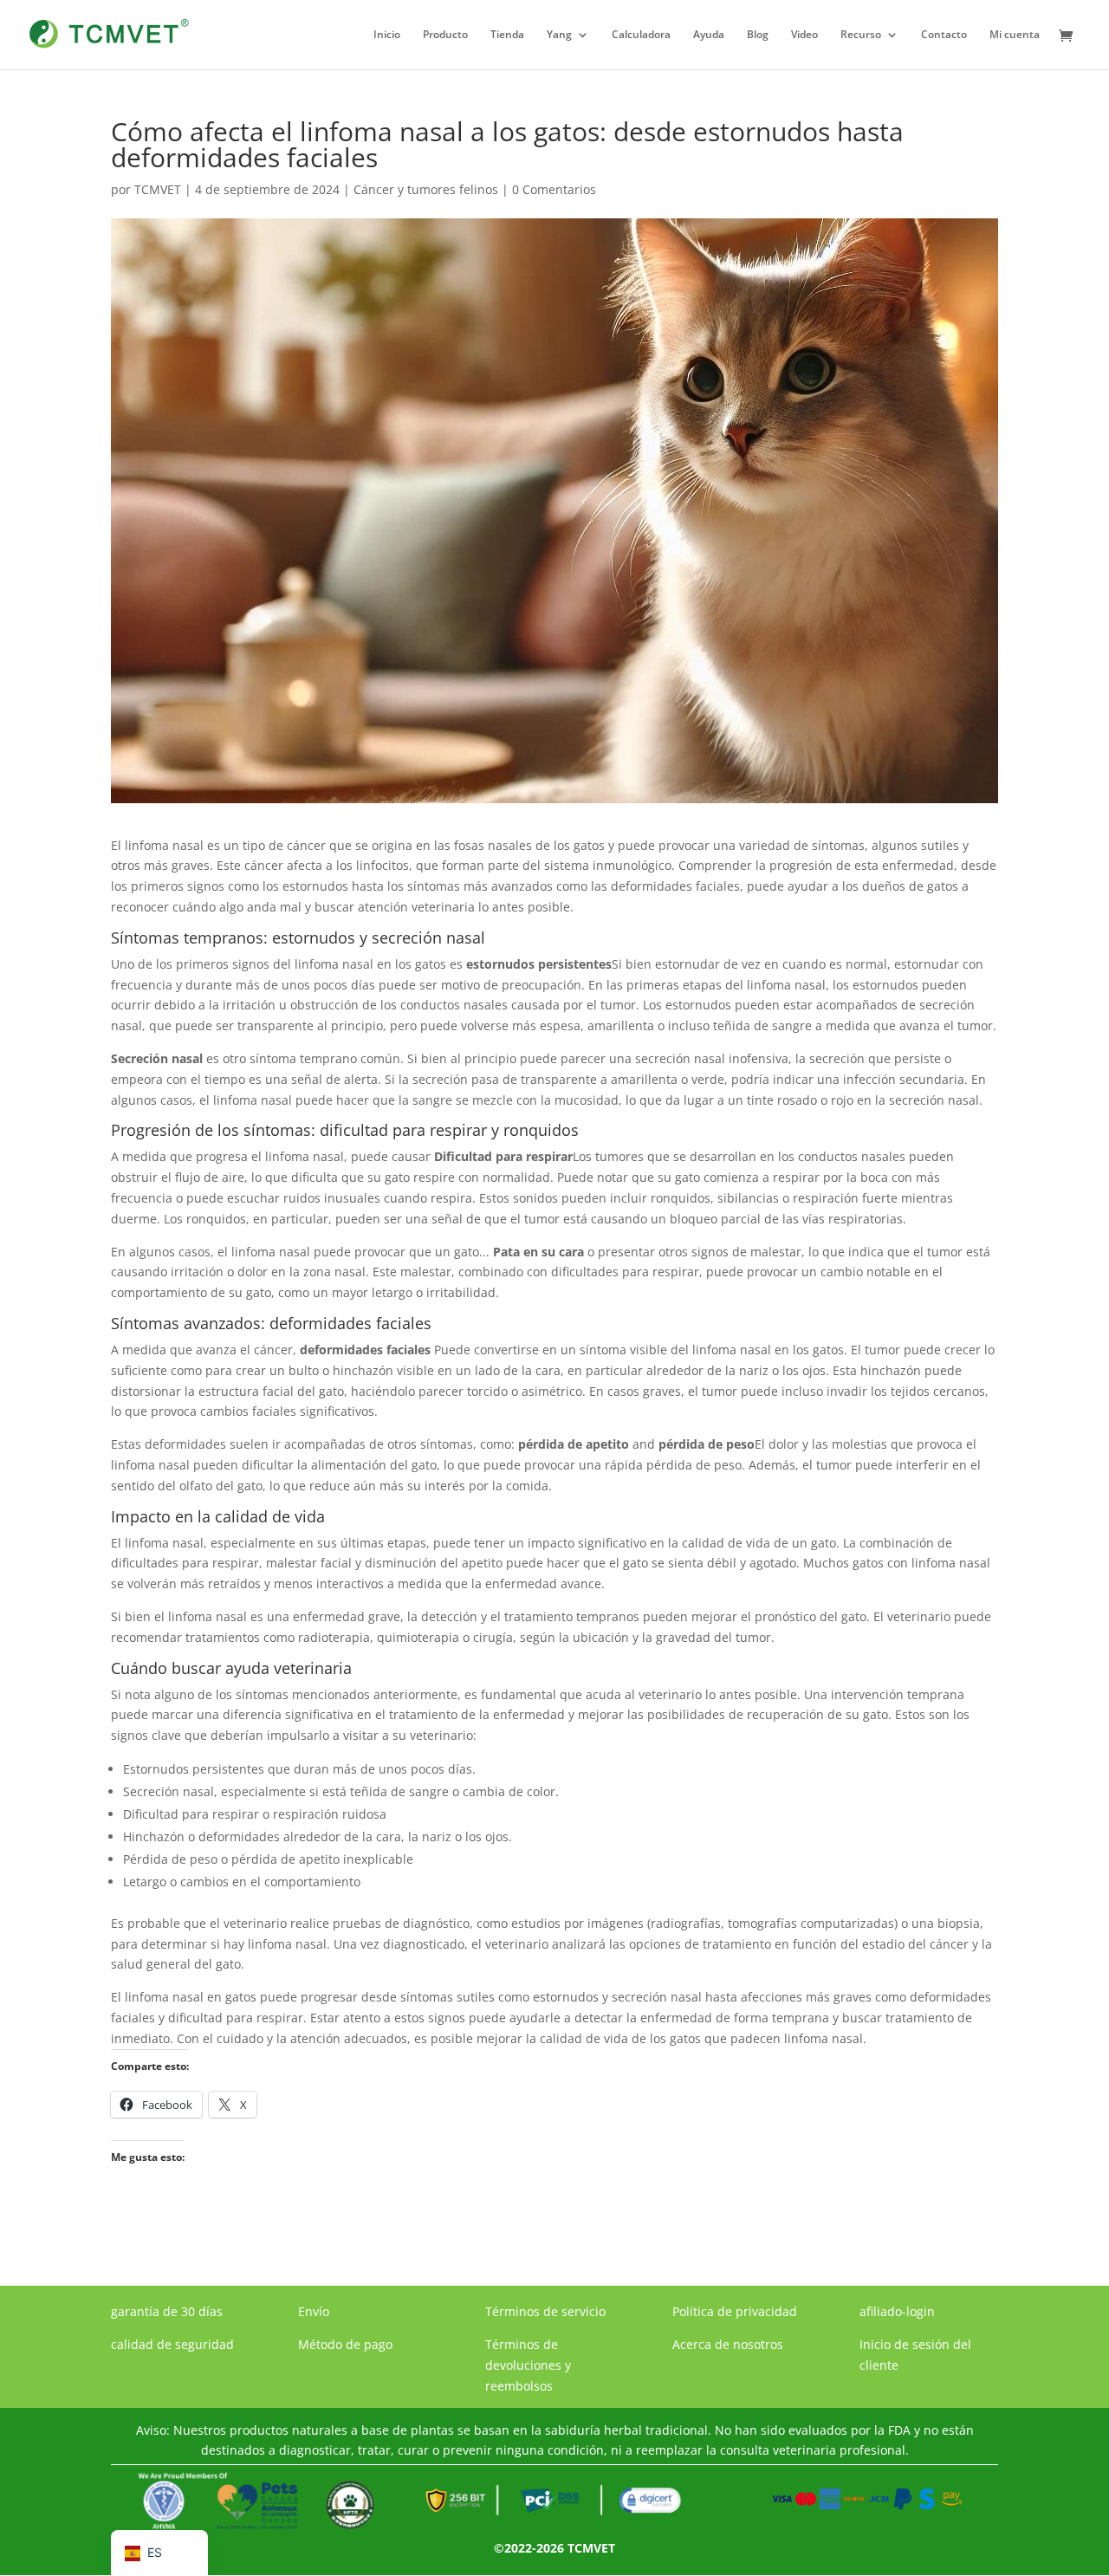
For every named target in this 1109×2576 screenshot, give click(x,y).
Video (804, 35)
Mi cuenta (1015, 35)
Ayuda (709, 35)
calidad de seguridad (172, 2344)
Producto (445, 35)
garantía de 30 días (167, 2311)
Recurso (861, 35)
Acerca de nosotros (728, 2344)
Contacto (944, 35)
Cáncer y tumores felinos (426, 189)
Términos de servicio (545, 2311)
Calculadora (641, 35)
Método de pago (345, 2344)
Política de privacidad (735, 2311)
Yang (559, 35)
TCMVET (158, 189)
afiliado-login (897, 2311)
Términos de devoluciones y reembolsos (528, 2365)
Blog (758, 35)
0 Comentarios (554, 189)
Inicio (387, 35)
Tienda (507, 35)
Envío (314, 2311)
